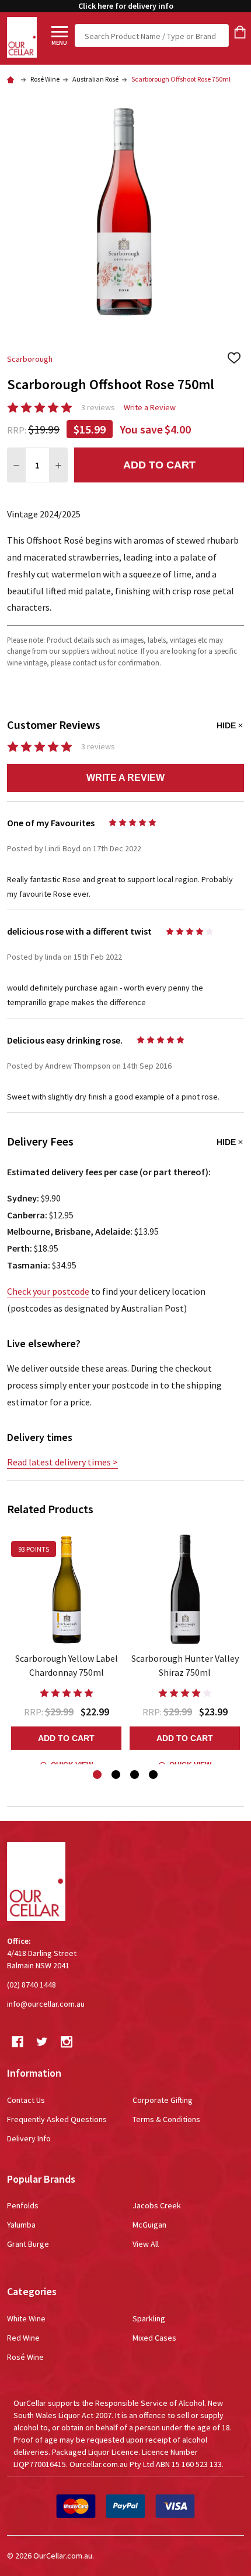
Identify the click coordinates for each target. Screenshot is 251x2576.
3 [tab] (135, 1775)
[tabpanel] (66, 1647)
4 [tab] (154, 1775)
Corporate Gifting (163, 2100)
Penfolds (23, 2205)
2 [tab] (116, 1775)
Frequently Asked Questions (57, 2119)
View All (146, 2244)
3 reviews (98, 407)
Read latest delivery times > (62, 1462)
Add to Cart (159, 465)
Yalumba (21, 2225)
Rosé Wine (25, 2357)
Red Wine (23, 2338)
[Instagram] (67, 2042)
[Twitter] (42, 2042)
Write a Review (150, 407)
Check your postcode (48, 1291)
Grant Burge (28, 2244)
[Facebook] (18, 2042)
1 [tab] (98, 1775)
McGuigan (149, 2225)
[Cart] (240, 32)
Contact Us (26, 2100)
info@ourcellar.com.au (46, 2004)
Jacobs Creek (157, 2205)
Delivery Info (29, 2138)
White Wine (26, 2318)
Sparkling (149, 2318)
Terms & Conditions (166, 2119)
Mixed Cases (154, 2338)
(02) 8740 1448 (32, 1985)
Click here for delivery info (126, 6)
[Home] (12, 79)
